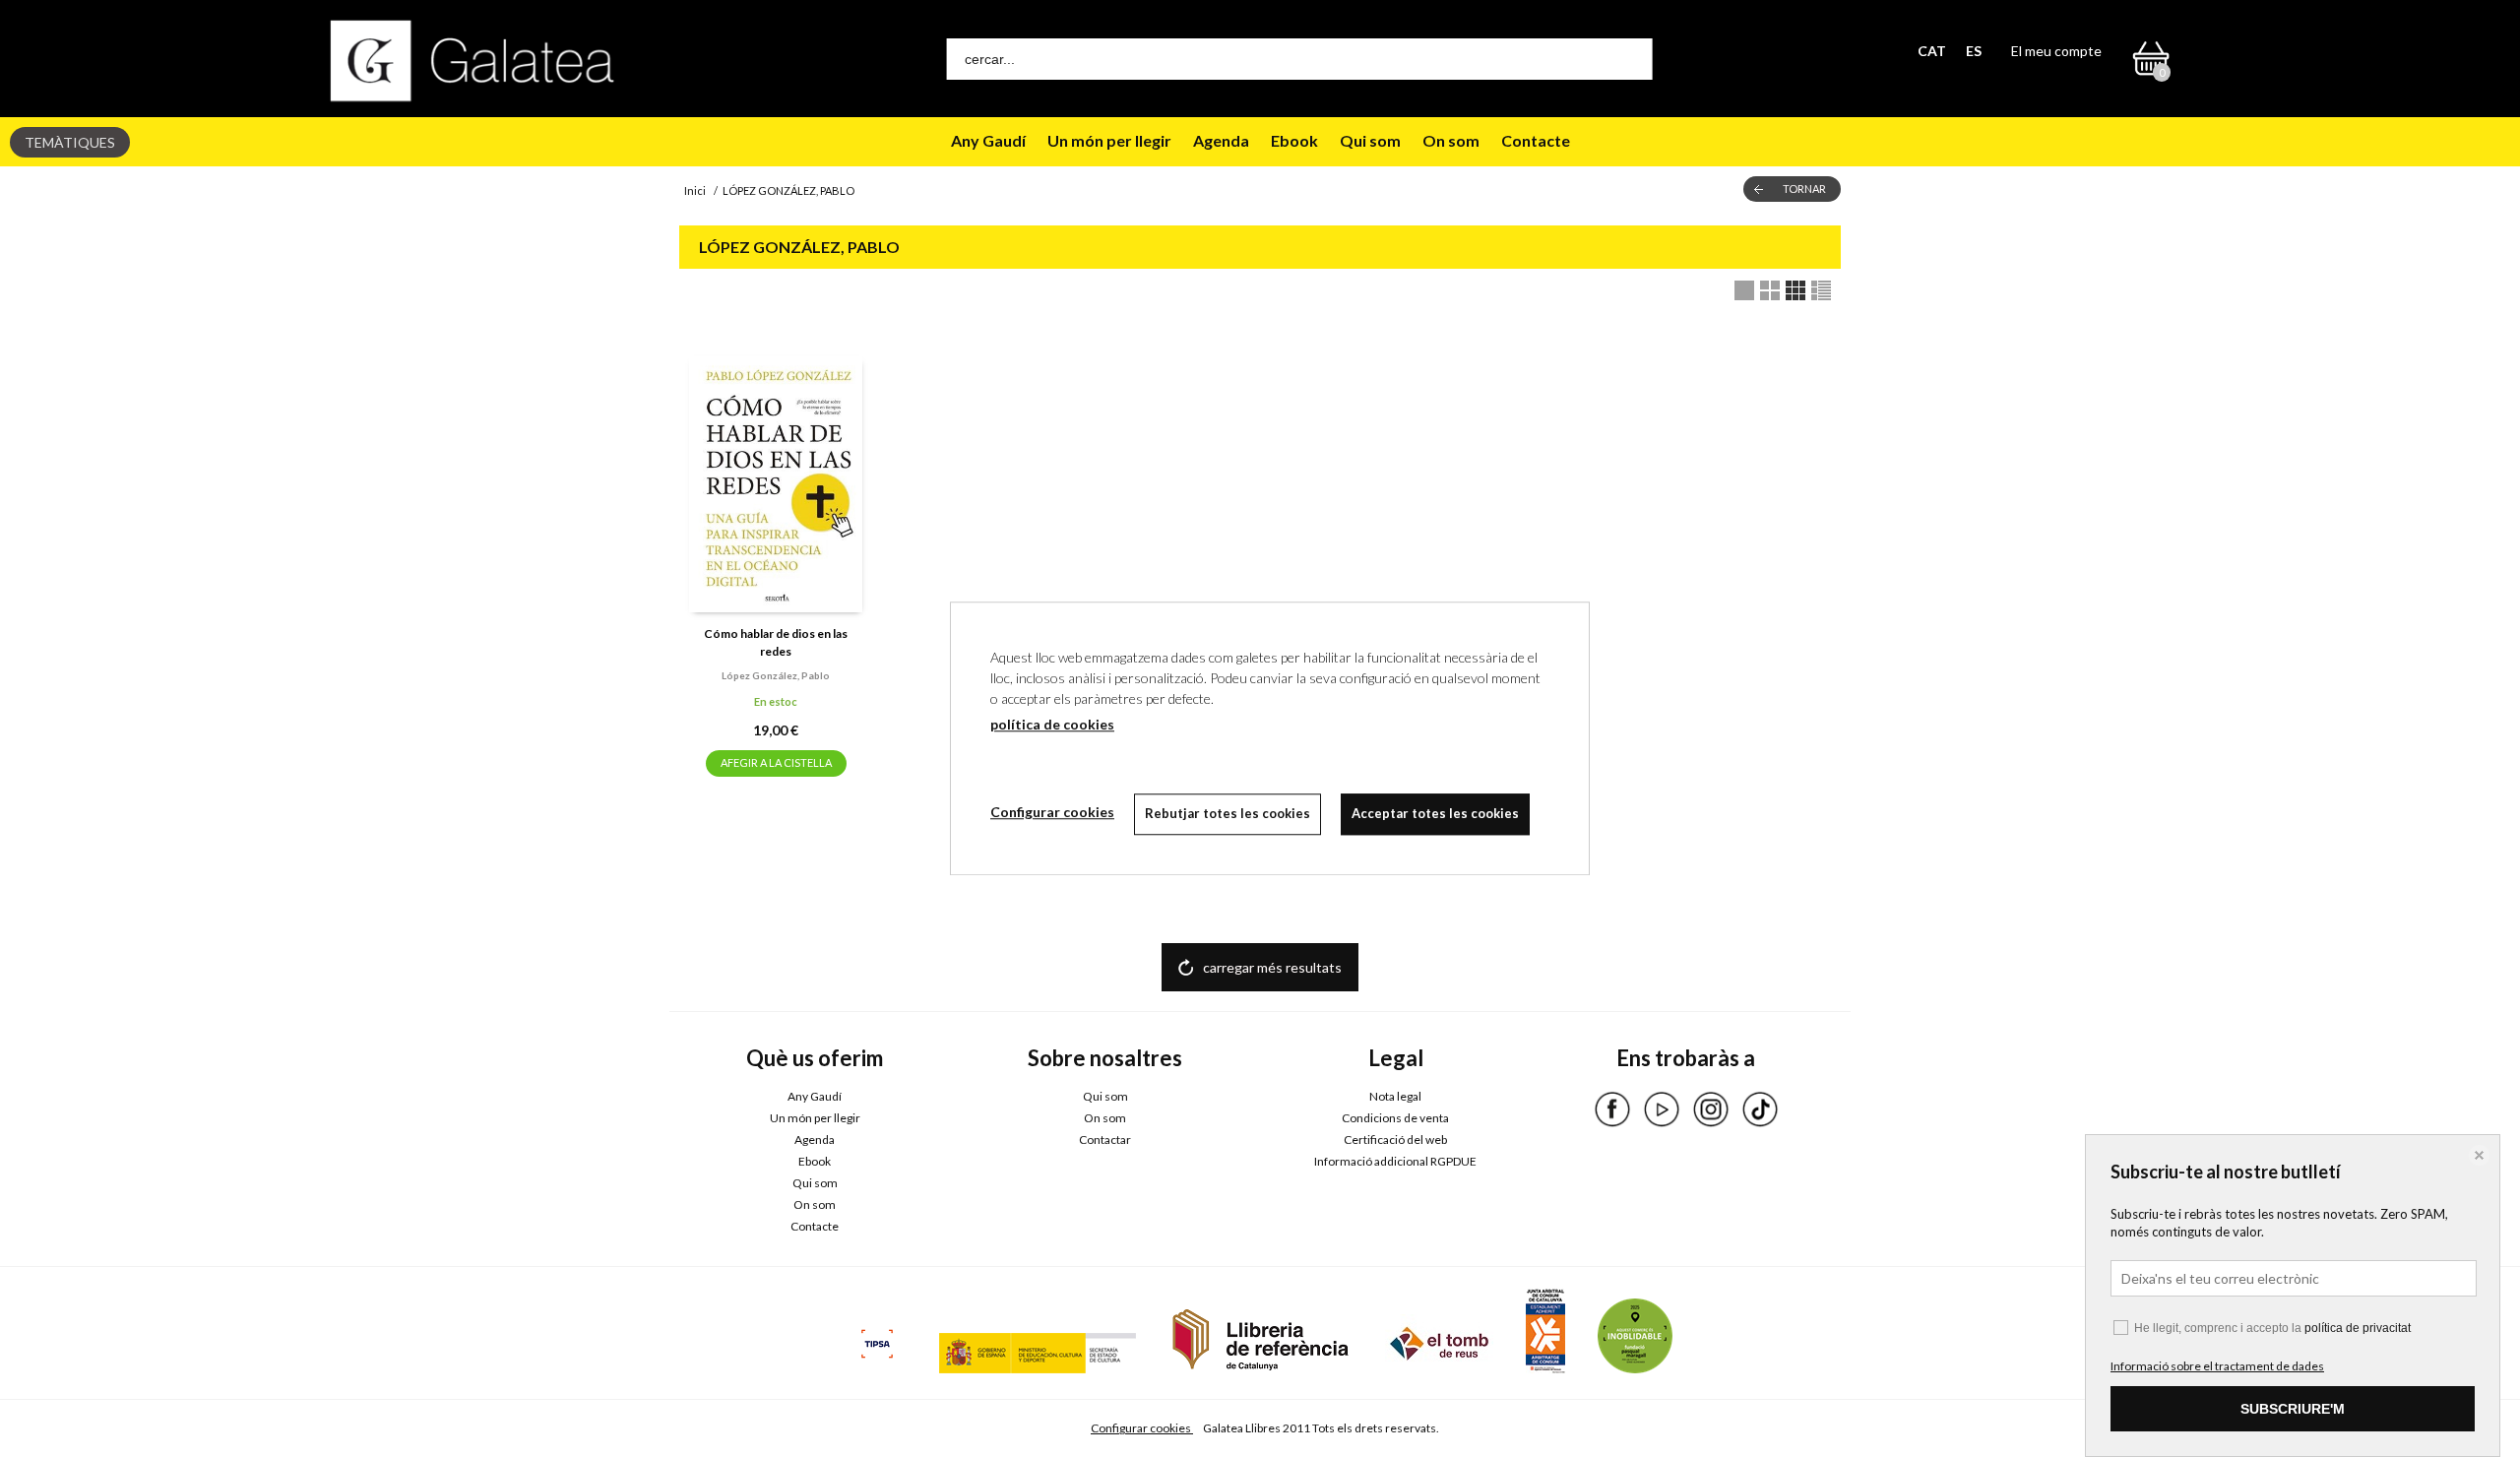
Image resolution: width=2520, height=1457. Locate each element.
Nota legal (1395, 1096)
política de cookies (1052, 724)
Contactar (1105, 1140)
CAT (1932, 51)
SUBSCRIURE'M (2293, 1409)
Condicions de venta (1395, 1118)
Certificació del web (1395, 1140)
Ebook (1294, 140)
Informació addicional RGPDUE (1395, 1161)
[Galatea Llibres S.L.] (472, 61)
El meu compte (2056, 51)
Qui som (1370, 140)
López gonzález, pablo (776, 675)
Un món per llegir (1109, 140)
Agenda (1221, 140)
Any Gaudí (988, 140)
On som (1451, 140)
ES (1974, 51)
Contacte (1536, 140)
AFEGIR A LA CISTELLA (776, 762)
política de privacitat (2358, 1328)
